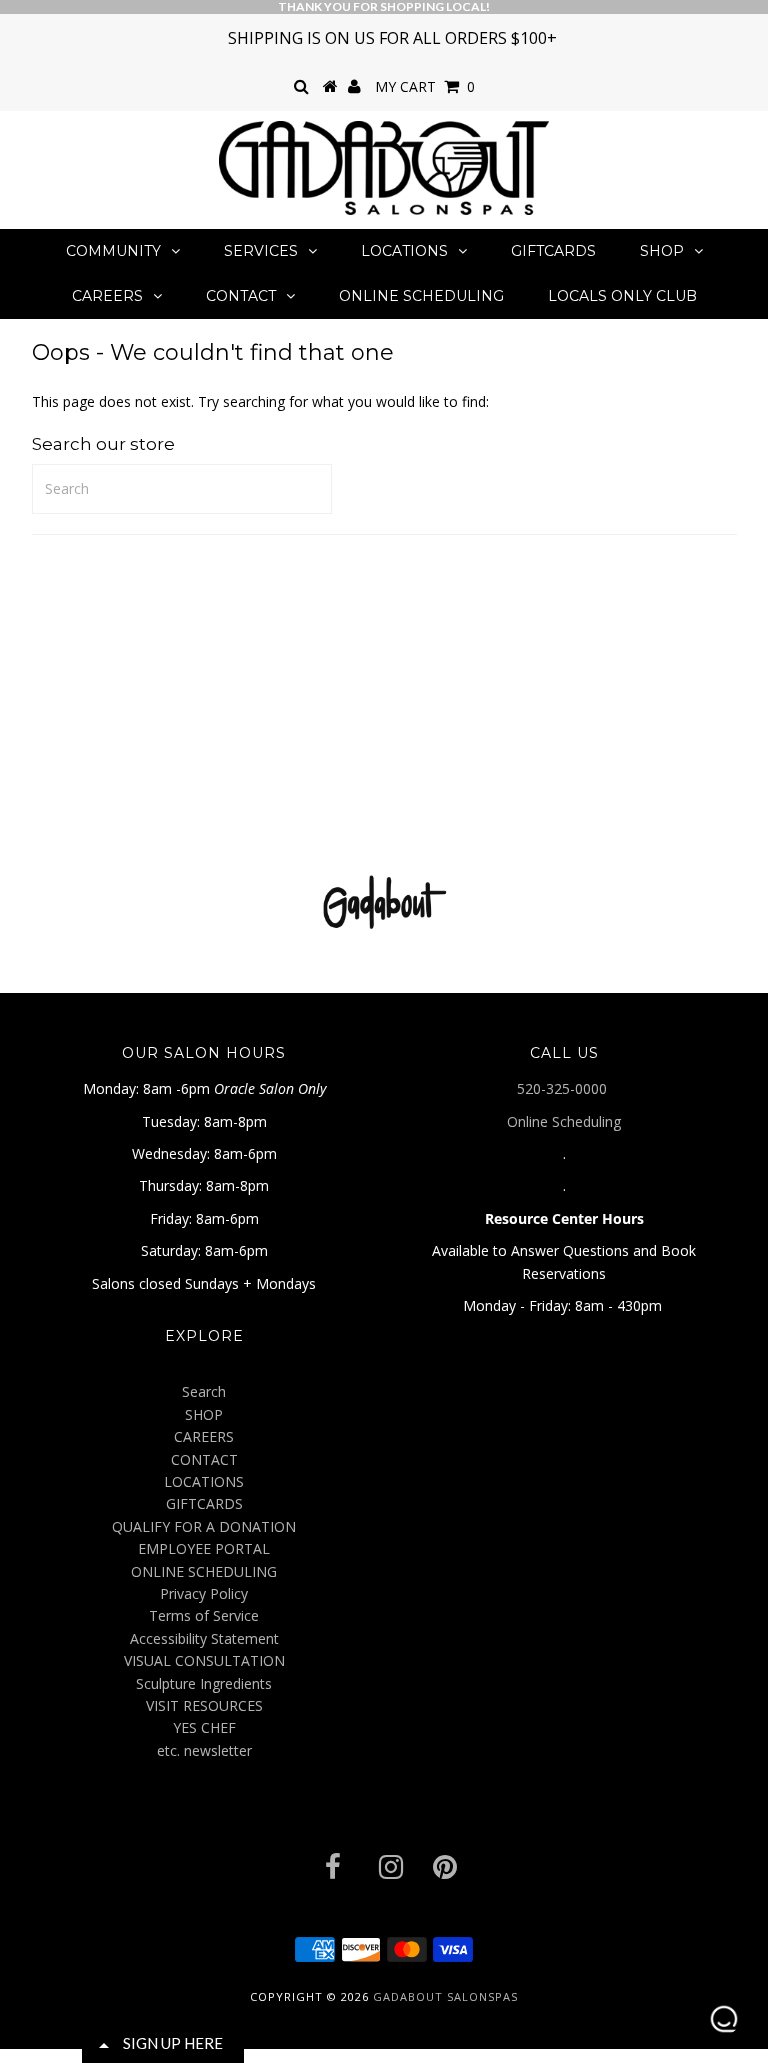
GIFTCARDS (553, 251)
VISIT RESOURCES (204, 1705)
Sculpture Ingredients (204, 1683)
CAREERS (107, 296)
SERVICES (261, 251)
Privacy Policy (204, 1593)
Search (204, 1391)
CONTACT (241, 296)
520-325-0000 (564, 1088)
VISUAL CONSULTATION (204, 1660)
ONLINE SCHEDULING (421, 296)
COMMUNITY (113, 251)
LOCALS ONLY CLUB (622, 296)
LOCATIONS (404, 251)
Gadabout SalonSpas (445, 1996)
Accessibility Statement (204, 1638)
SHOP (662, 251)
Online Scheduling (564, 1121)
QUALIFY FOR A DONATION (204, 1526)
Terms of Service (204, 1615)
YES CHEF (204, 1727)
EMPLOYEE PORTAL (204, 1548)
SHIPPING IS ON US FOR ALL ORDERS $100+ (392, 38)
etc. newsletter (204, 1750)
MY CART (425, 86)
